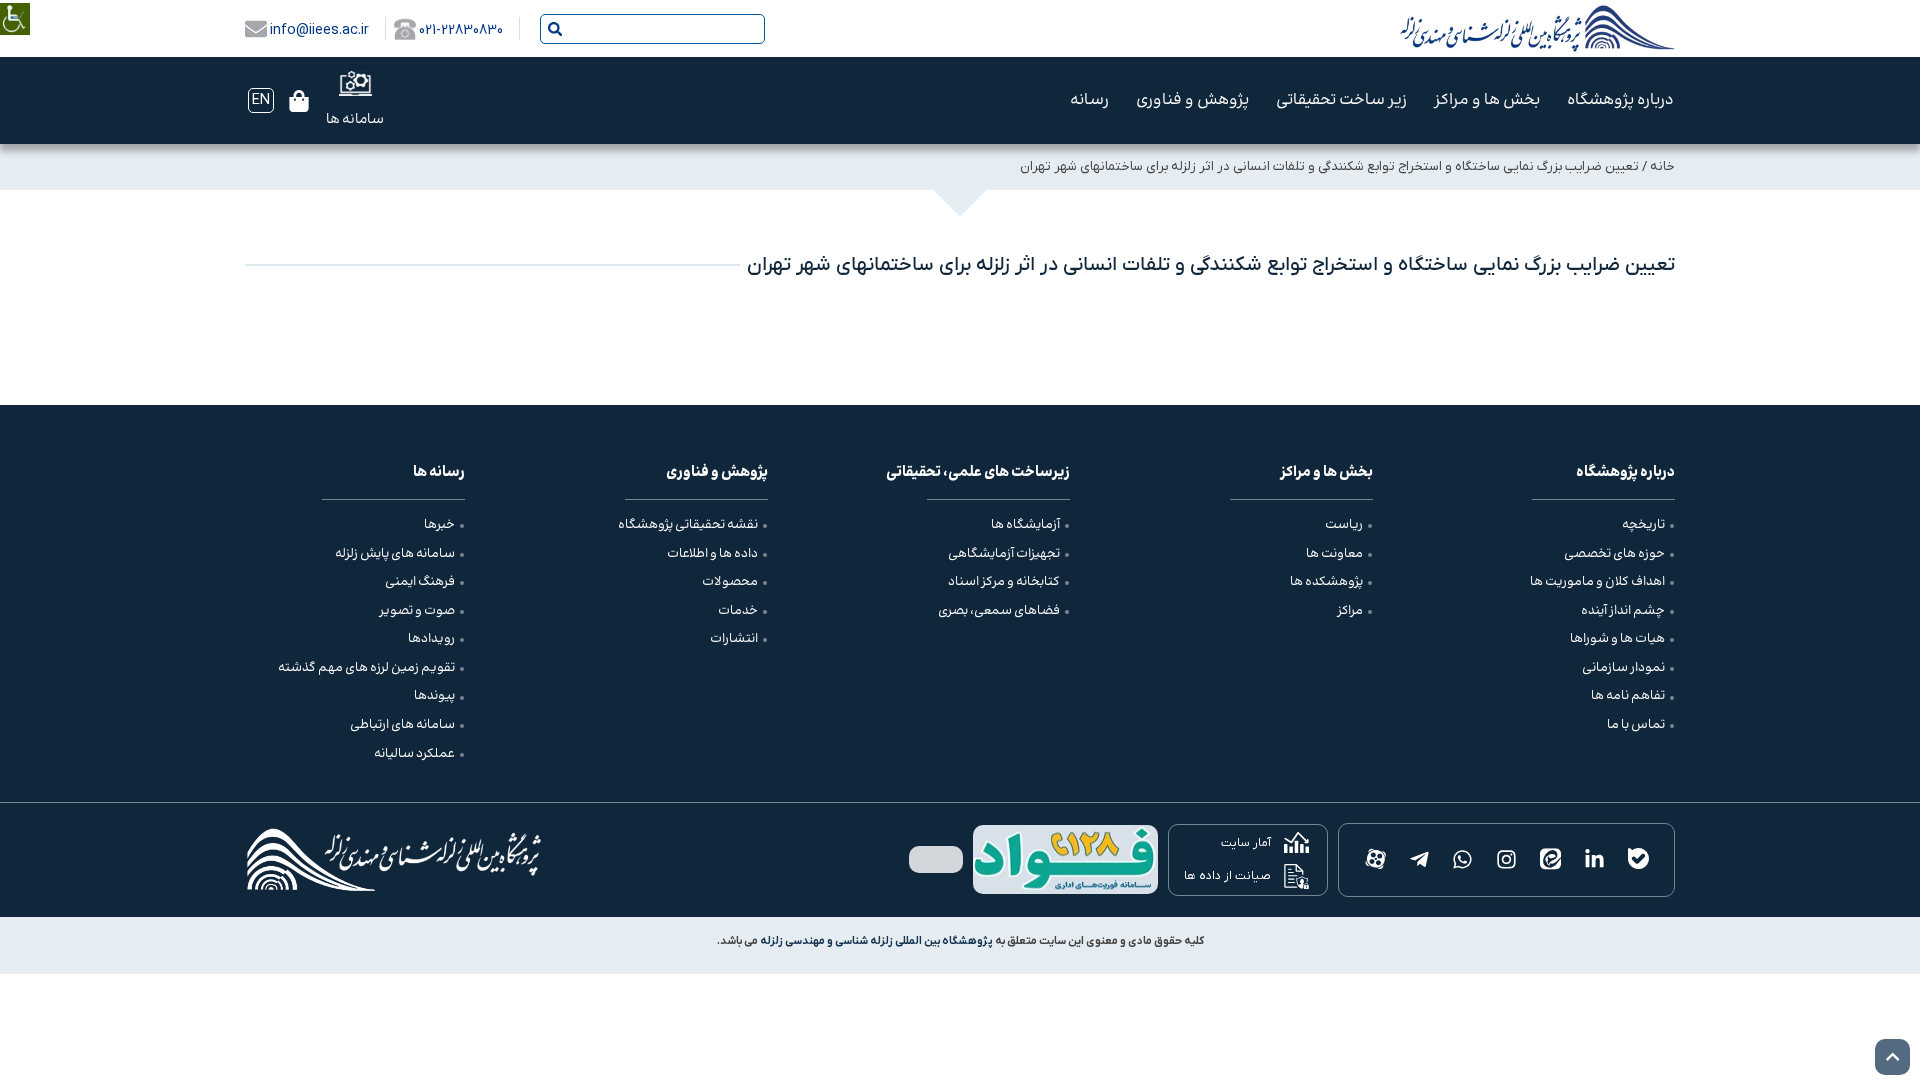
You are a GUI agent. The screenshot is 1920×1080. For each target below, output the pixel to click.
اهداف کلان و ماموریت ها (1597, 582)
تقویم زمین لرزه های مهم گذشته (366, 668)
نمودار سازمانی (1623, 668)
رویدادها (431, 639)
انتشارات (734, 639)
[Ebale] (1638, 860)
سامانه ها (355, 120)
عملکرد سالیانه (414, 754)
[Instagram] (1507, 860)
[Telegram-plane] (1419, 860)
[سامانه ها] (355, 83)
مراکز (1350, 611)
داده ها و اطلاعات (712, 554)
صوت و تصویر (417, 611)
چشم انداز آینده (1623, 611)
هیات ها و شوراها (1617, 639)
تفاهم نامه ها (1628, 696)
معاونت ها (1334, 554)
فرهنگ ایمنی (420, 582)
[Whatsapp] (1463, 860)
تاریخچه (1643, 525)
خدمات (738, 611)
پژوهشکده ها (1326, 582)
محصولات (730, 582)
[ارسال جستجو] (555, 29)
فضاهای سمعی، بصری (999, 611)
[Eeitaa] (1551, 860)
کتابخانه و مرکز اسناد (1004, 582)
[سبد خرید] (299, 101)
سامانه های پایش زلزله (395, 554)
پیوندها (434, 696)
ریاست (1344, 525)
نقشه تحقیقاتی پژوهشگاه (688, 525)
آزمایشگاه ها (1025, 525)
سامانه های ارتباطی (402, 725)
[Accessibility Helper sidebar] (15, 4)
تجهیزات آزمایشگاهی (1004, 554)
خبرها (439, 525)
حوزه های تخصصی (1614, 554)
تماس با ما (1636, 725)
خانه (1662, 166)
